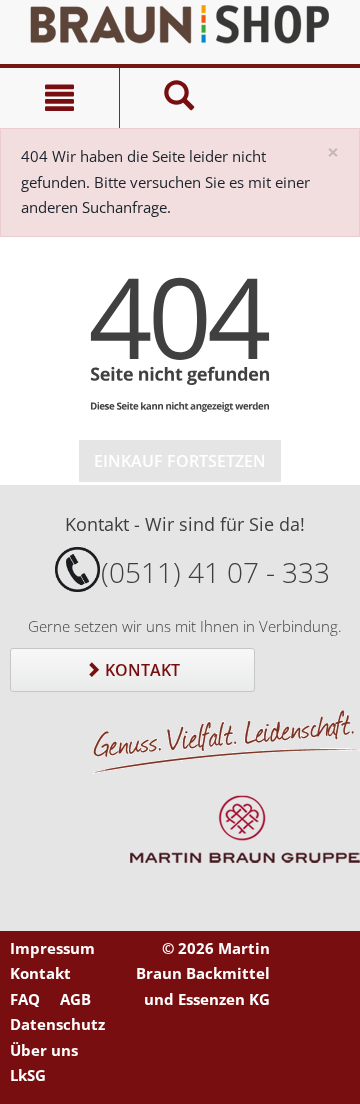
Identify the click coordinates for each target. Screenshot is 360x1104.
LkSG (28, 1075)
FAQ (25, 999)
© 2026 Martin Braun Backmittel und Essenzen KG (203, 973)
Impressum (52, 948)
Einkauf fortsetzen (180, 461)
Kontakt (140, 670)
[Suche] (179, 98)
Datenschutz (57, 1024)
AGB (75, 999)
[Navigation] (59, 98)
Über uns (44, 1050)
